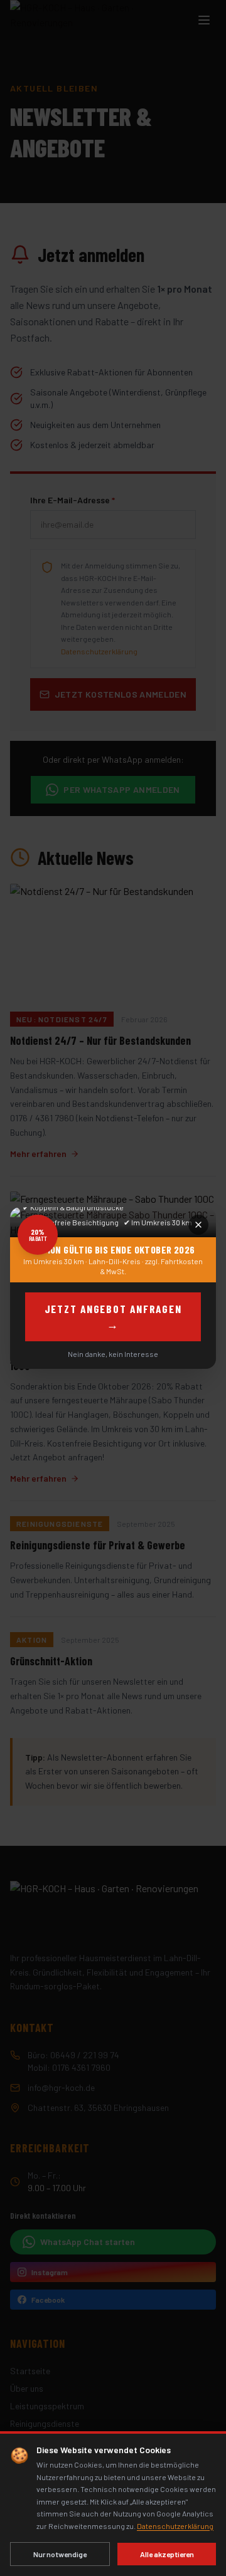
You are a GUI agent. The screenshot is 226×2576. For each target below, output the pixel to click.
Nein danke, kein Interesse (113, 1354)
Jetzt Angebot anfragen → (113, 1317)
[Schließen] (198, 1225)
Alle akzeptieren (167, 2554)
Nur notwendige (60, 2554)
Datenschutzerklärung (175, 2526)
